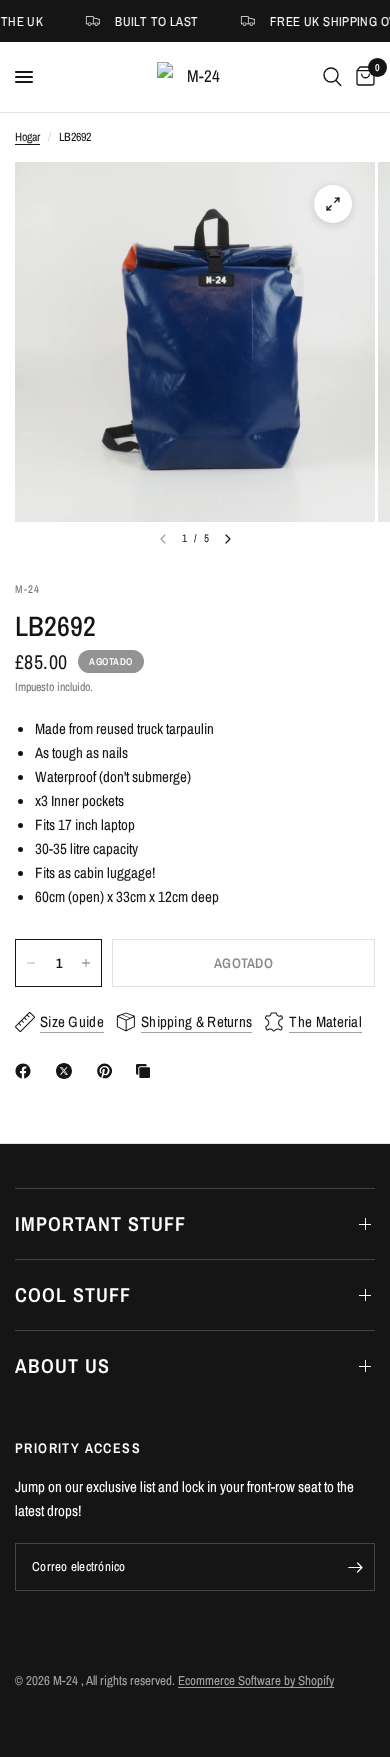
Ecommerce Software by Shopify (256, 1680)
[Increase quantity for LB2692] (86, 963)
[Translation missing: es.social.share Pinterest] (109, 1071)
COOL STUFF (73, 1294)
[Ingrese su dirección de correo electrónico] (355, 1567)
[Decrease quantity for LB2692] (31, 963)
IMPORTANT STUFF (100, 1223)
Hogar (27, 137)
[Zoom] (333, 204)
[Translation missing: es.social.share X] (68, 1071)
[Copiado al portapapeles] (147, 1071)
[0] (362, 77)
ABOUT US (62, 1365)
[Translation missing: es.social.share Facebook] (27, 1071)
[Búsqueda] (332, 77)
